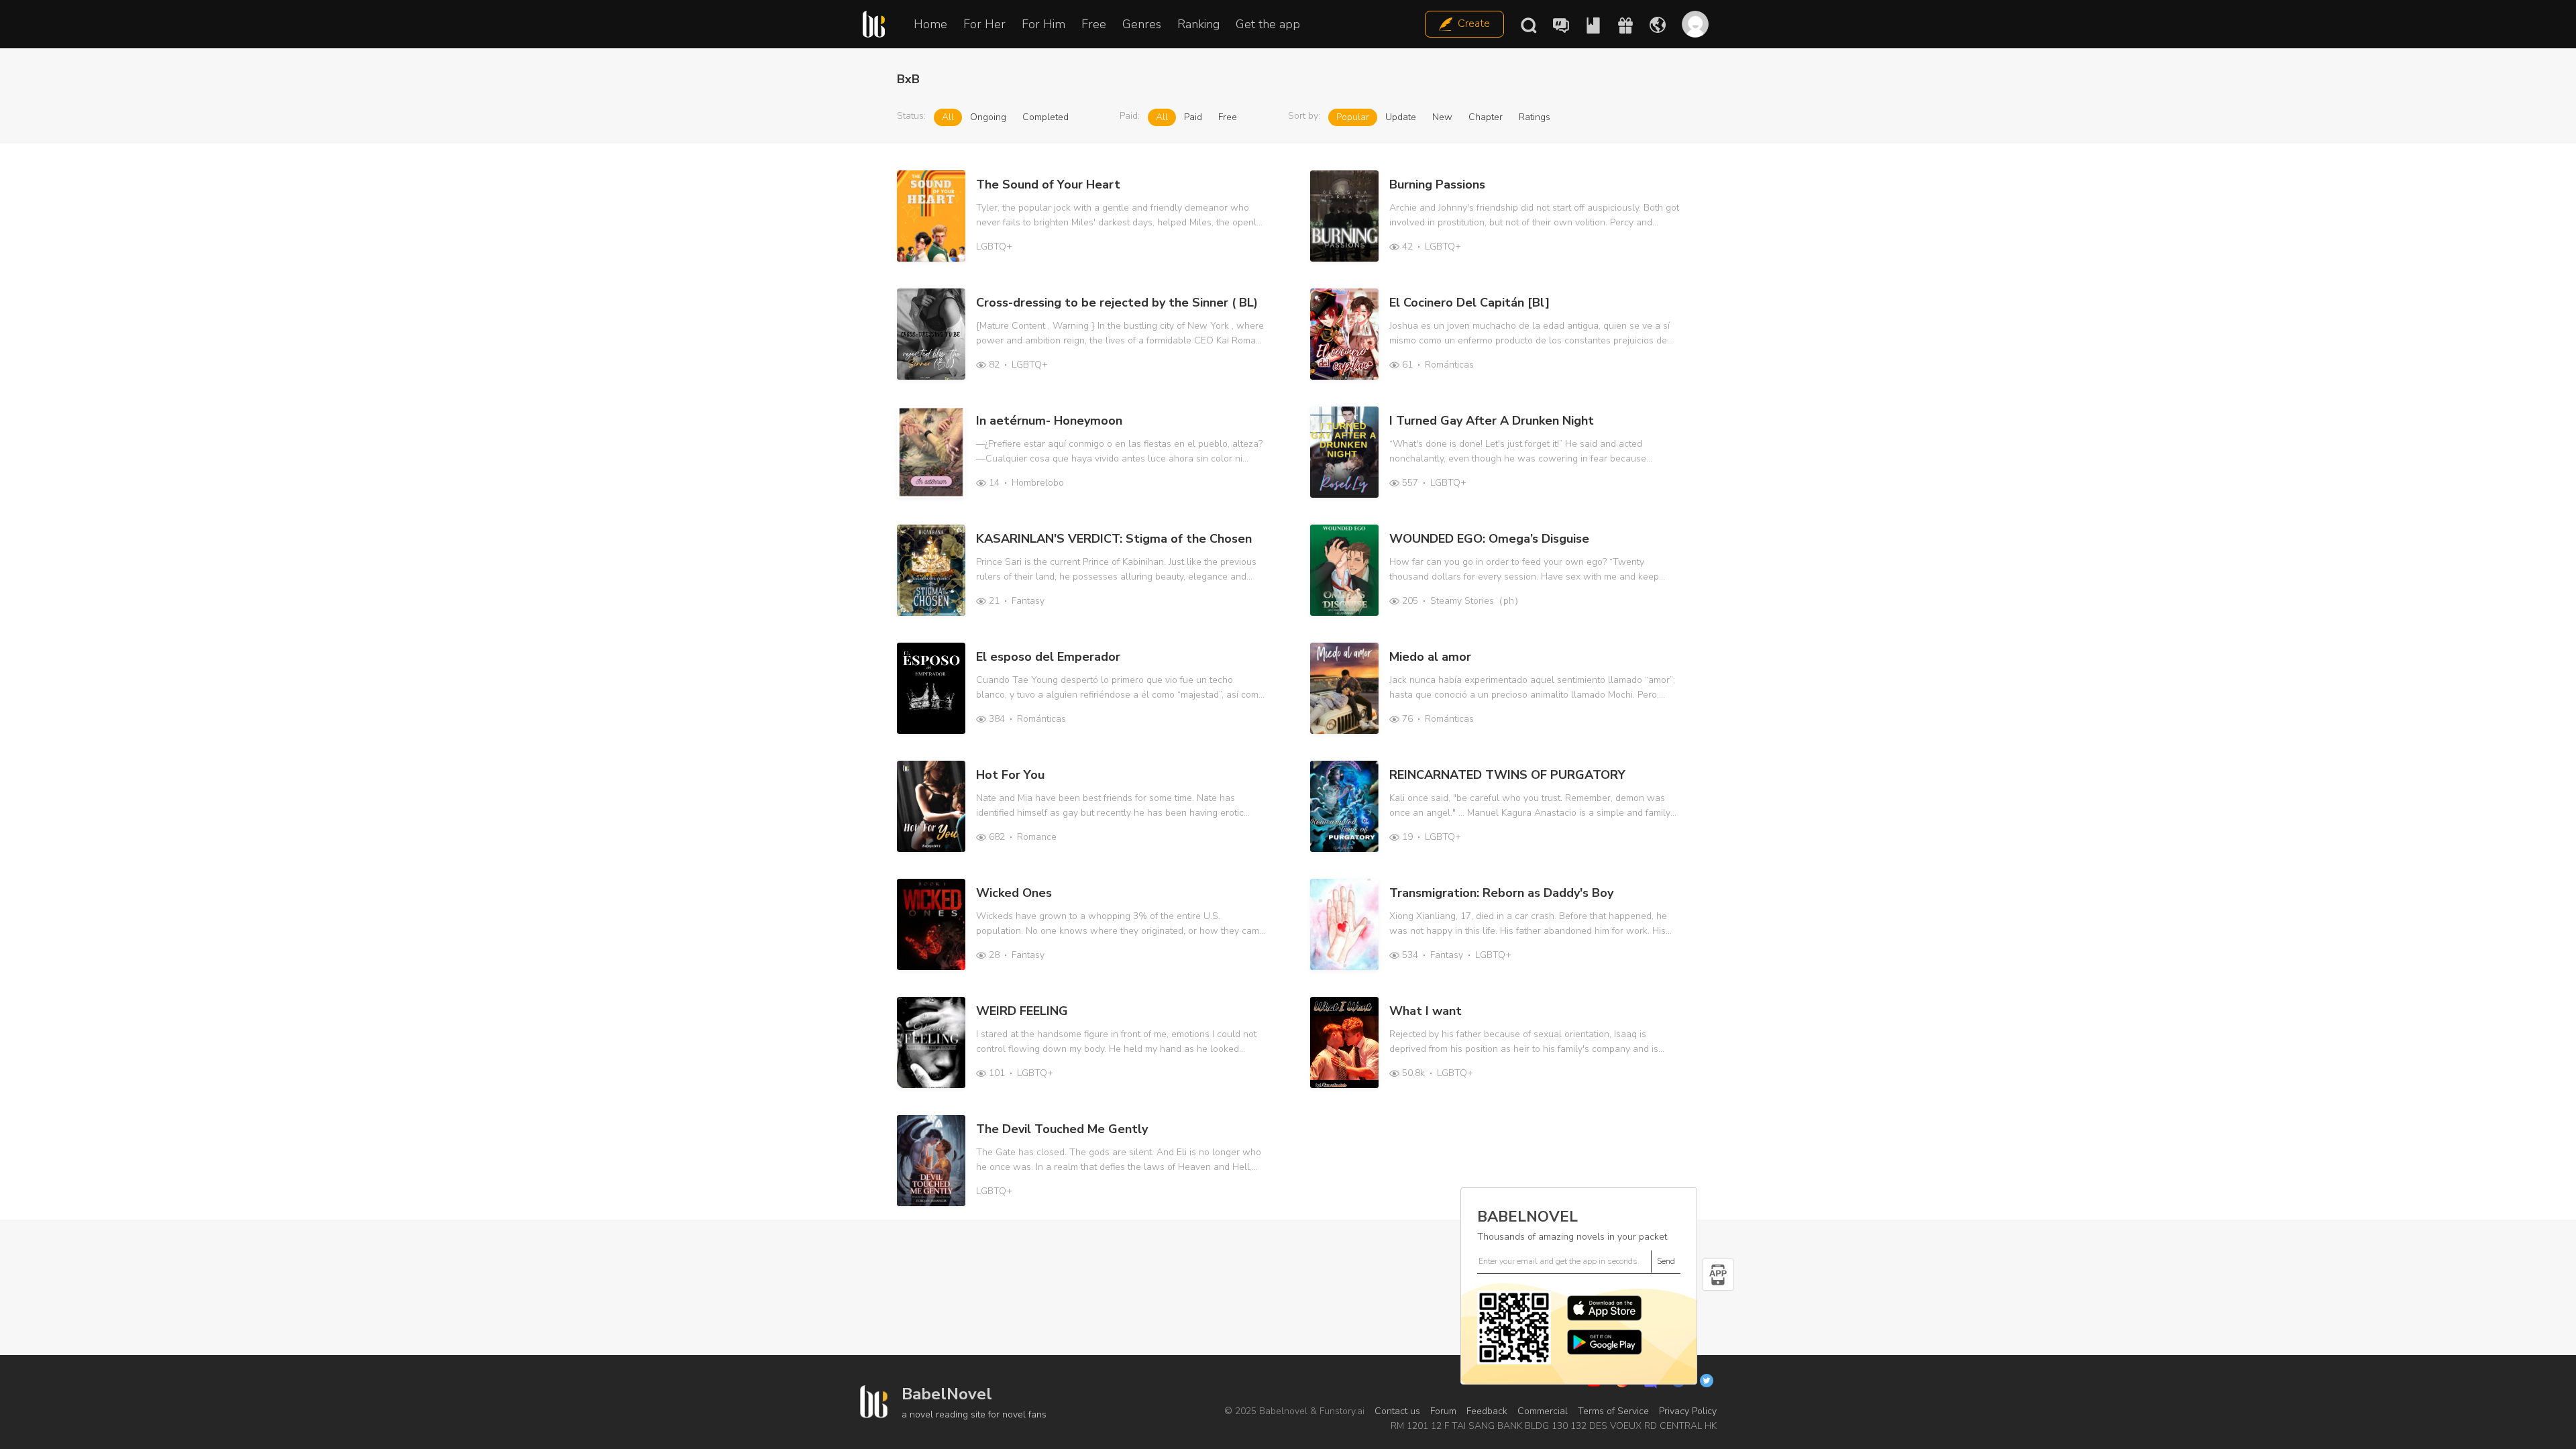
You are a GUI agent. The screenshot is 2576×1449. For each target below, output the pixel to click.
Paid (1193, 117)
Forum (1443, 1411)
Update (1401, 117)
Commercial (1543, 1411)
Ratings (1535, 117)
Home (930, 24)
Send (1666, 1261)
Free (1094, 24)
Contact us (1397, 1411)
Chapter (1486, 117)
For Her (984, 24)
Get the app (1268, 24)
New (1442, 117)
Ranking (1198, 24)
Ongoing (988, 117)
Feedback (1487, 1411)
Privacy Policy (1688, 1411)
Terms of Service (1613, 1411)
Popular (1353, 117)
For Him (1043, 24)
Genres (1142, 24)
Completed (1045, 117)
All (948, 117)
